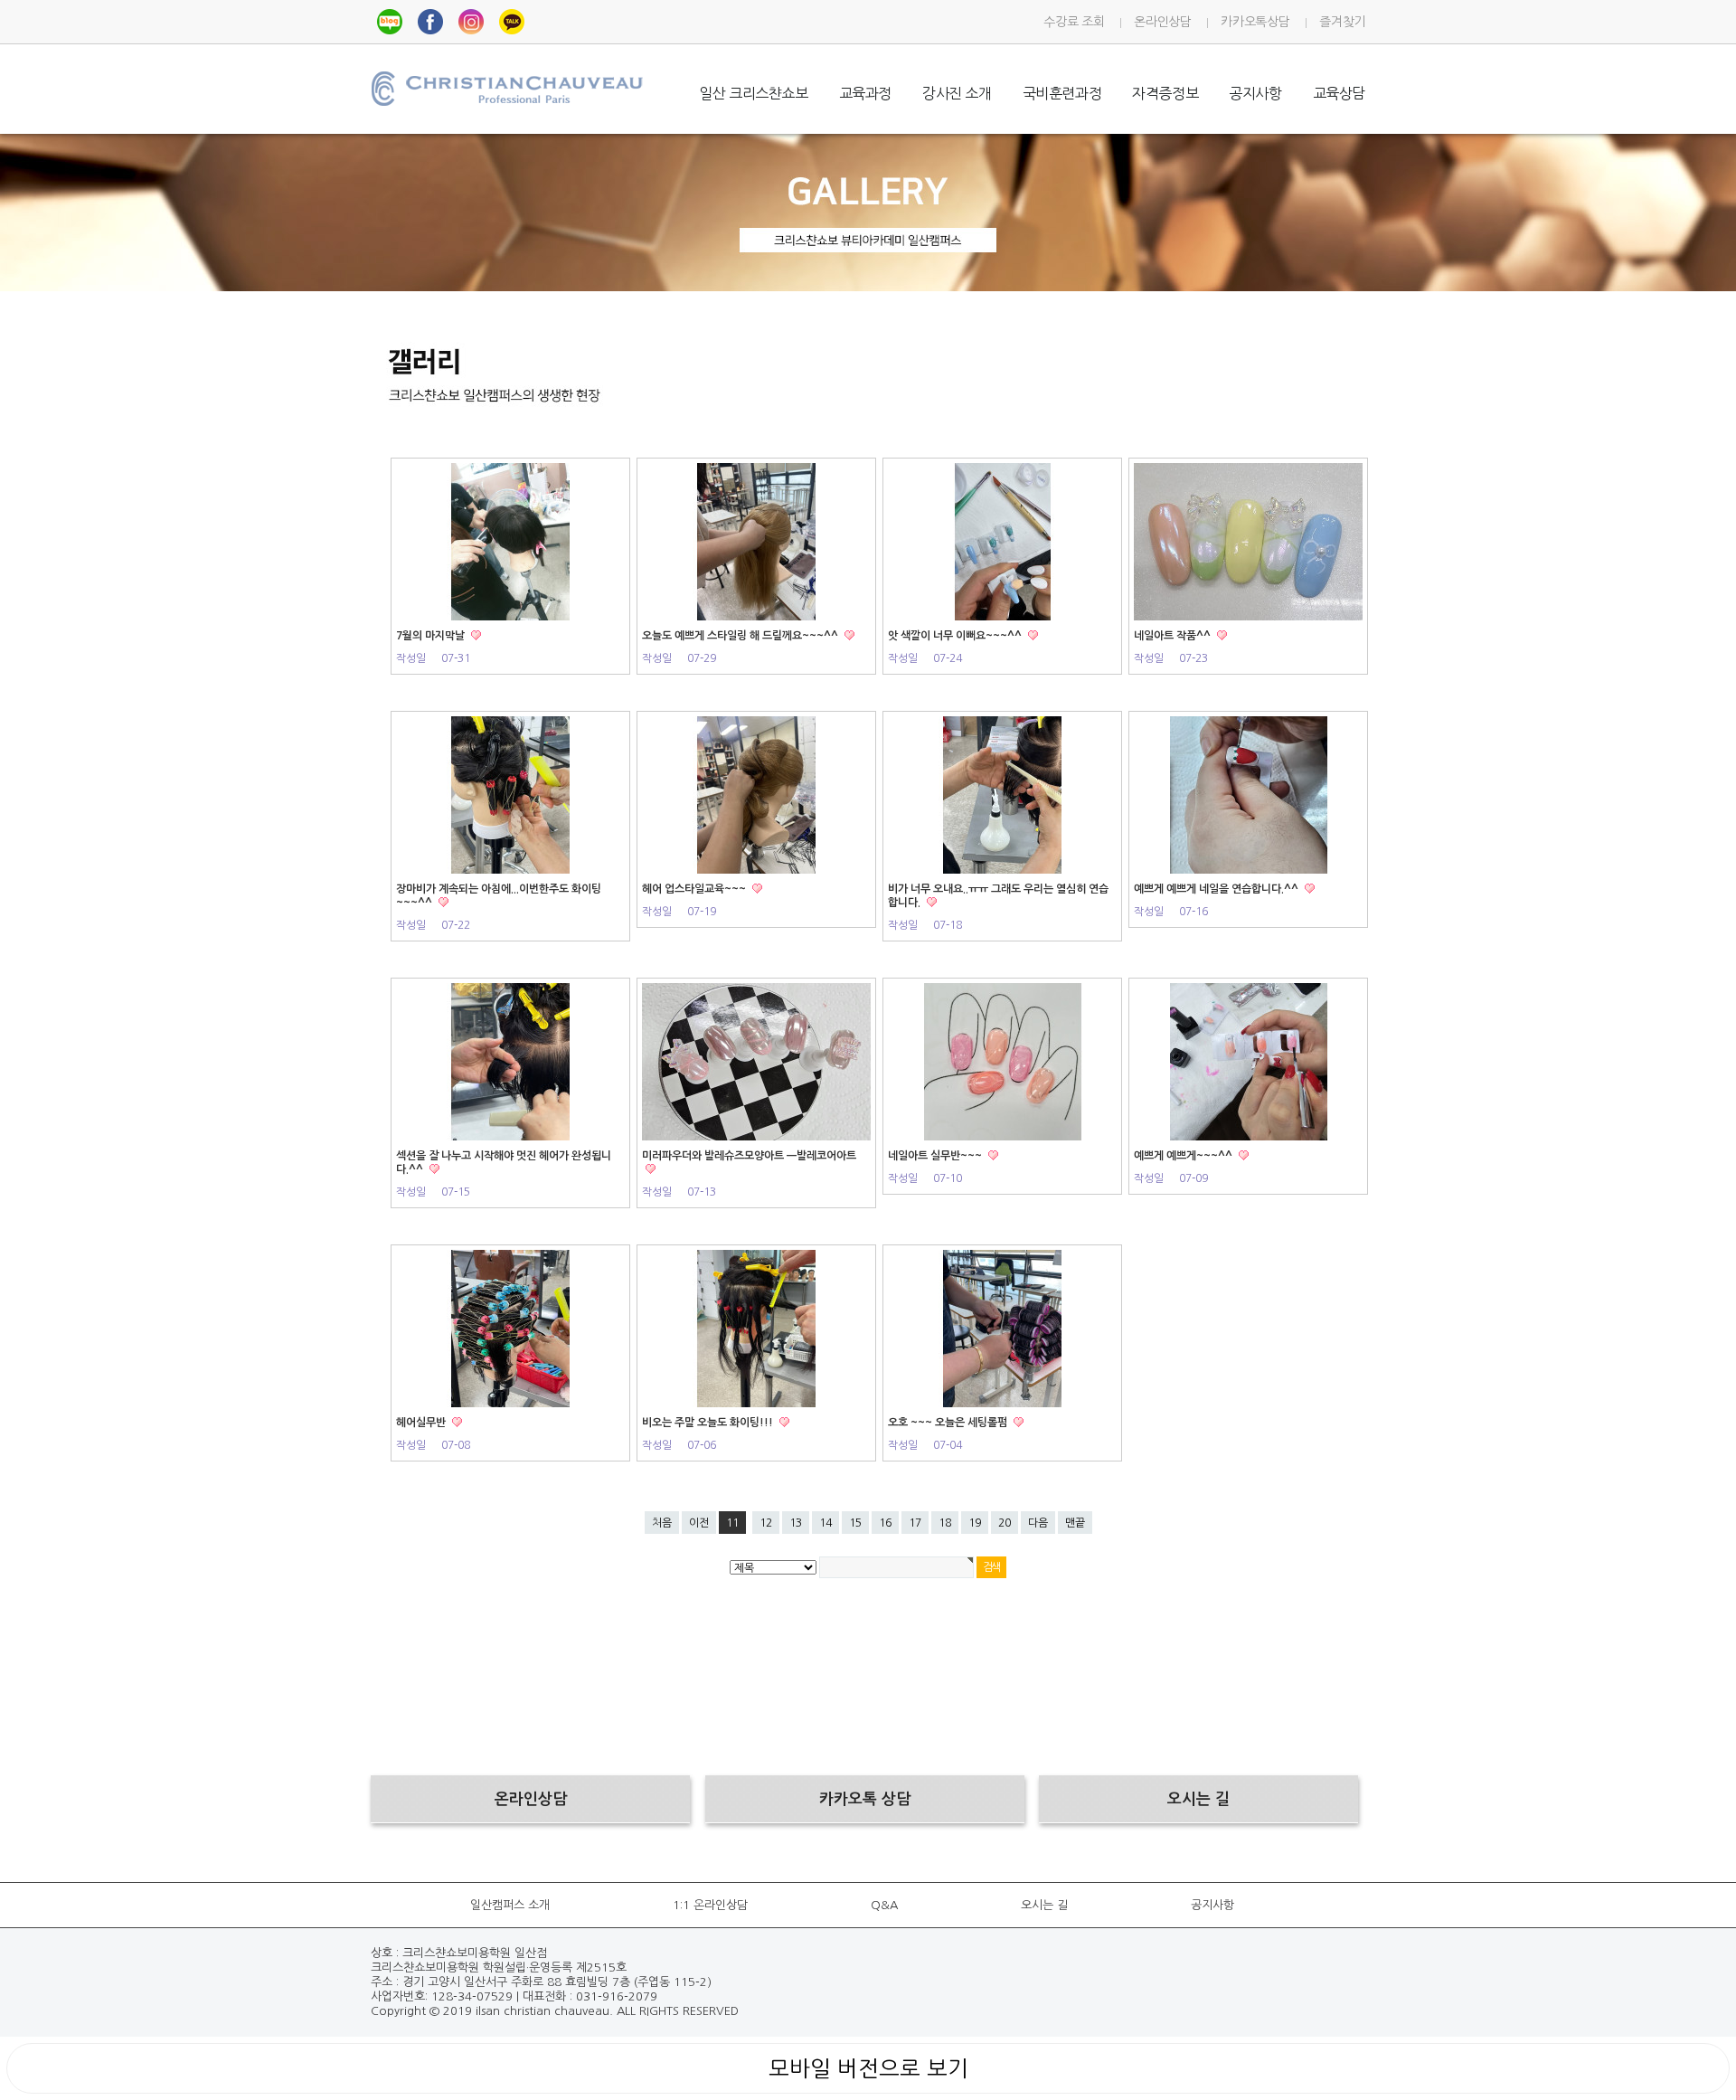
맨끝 (1075, 1523)
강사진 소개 (957, 93)
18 (945, 1523)
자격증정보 (1165, 93)
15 (855, 1523)
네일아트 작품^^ (1174, 636)
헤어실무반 (422, 1423)
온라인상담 (1162, 22)
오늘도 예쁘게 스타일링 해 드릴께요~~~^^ (741, 636)
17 (915, 1523)
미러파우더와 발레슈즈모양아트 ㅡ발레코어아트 (749, 1156)
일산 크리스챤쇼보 (753, 93)
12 (766, 1523)
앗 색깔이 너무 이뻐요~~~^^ (956, 636)
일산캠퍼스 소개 (510, 1905)
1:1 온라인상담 (710, 1905)
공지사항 (1255, 93)
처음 (662, 1523)
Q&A (884, 1905)
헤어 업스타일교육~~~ (695, 889)
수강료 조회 (1074, 22)
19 (975, 1523)
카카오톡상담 (1255, 22)
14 (826, 1523)
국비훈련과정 (1062, 93)
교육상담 (1339, 93)
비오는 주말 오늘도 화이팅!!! (709, 1423)
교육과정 (865, 93)
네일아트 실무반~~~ (936, 1156)
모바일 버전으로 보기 (868, 2068)
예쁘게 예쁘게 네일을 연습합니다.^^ (1217, 889)
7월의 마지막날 (432, 636)
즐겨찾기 (1342, 22)
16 (885, 1523)
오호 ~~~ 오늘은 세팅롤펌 (949, 1423)
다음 (1038, 1523)
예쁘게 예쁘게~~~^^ (1184, 1156)
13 (796, 1523)
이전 (699, 1523)
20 (1005, 1523)
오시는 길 (1044, 1905)
